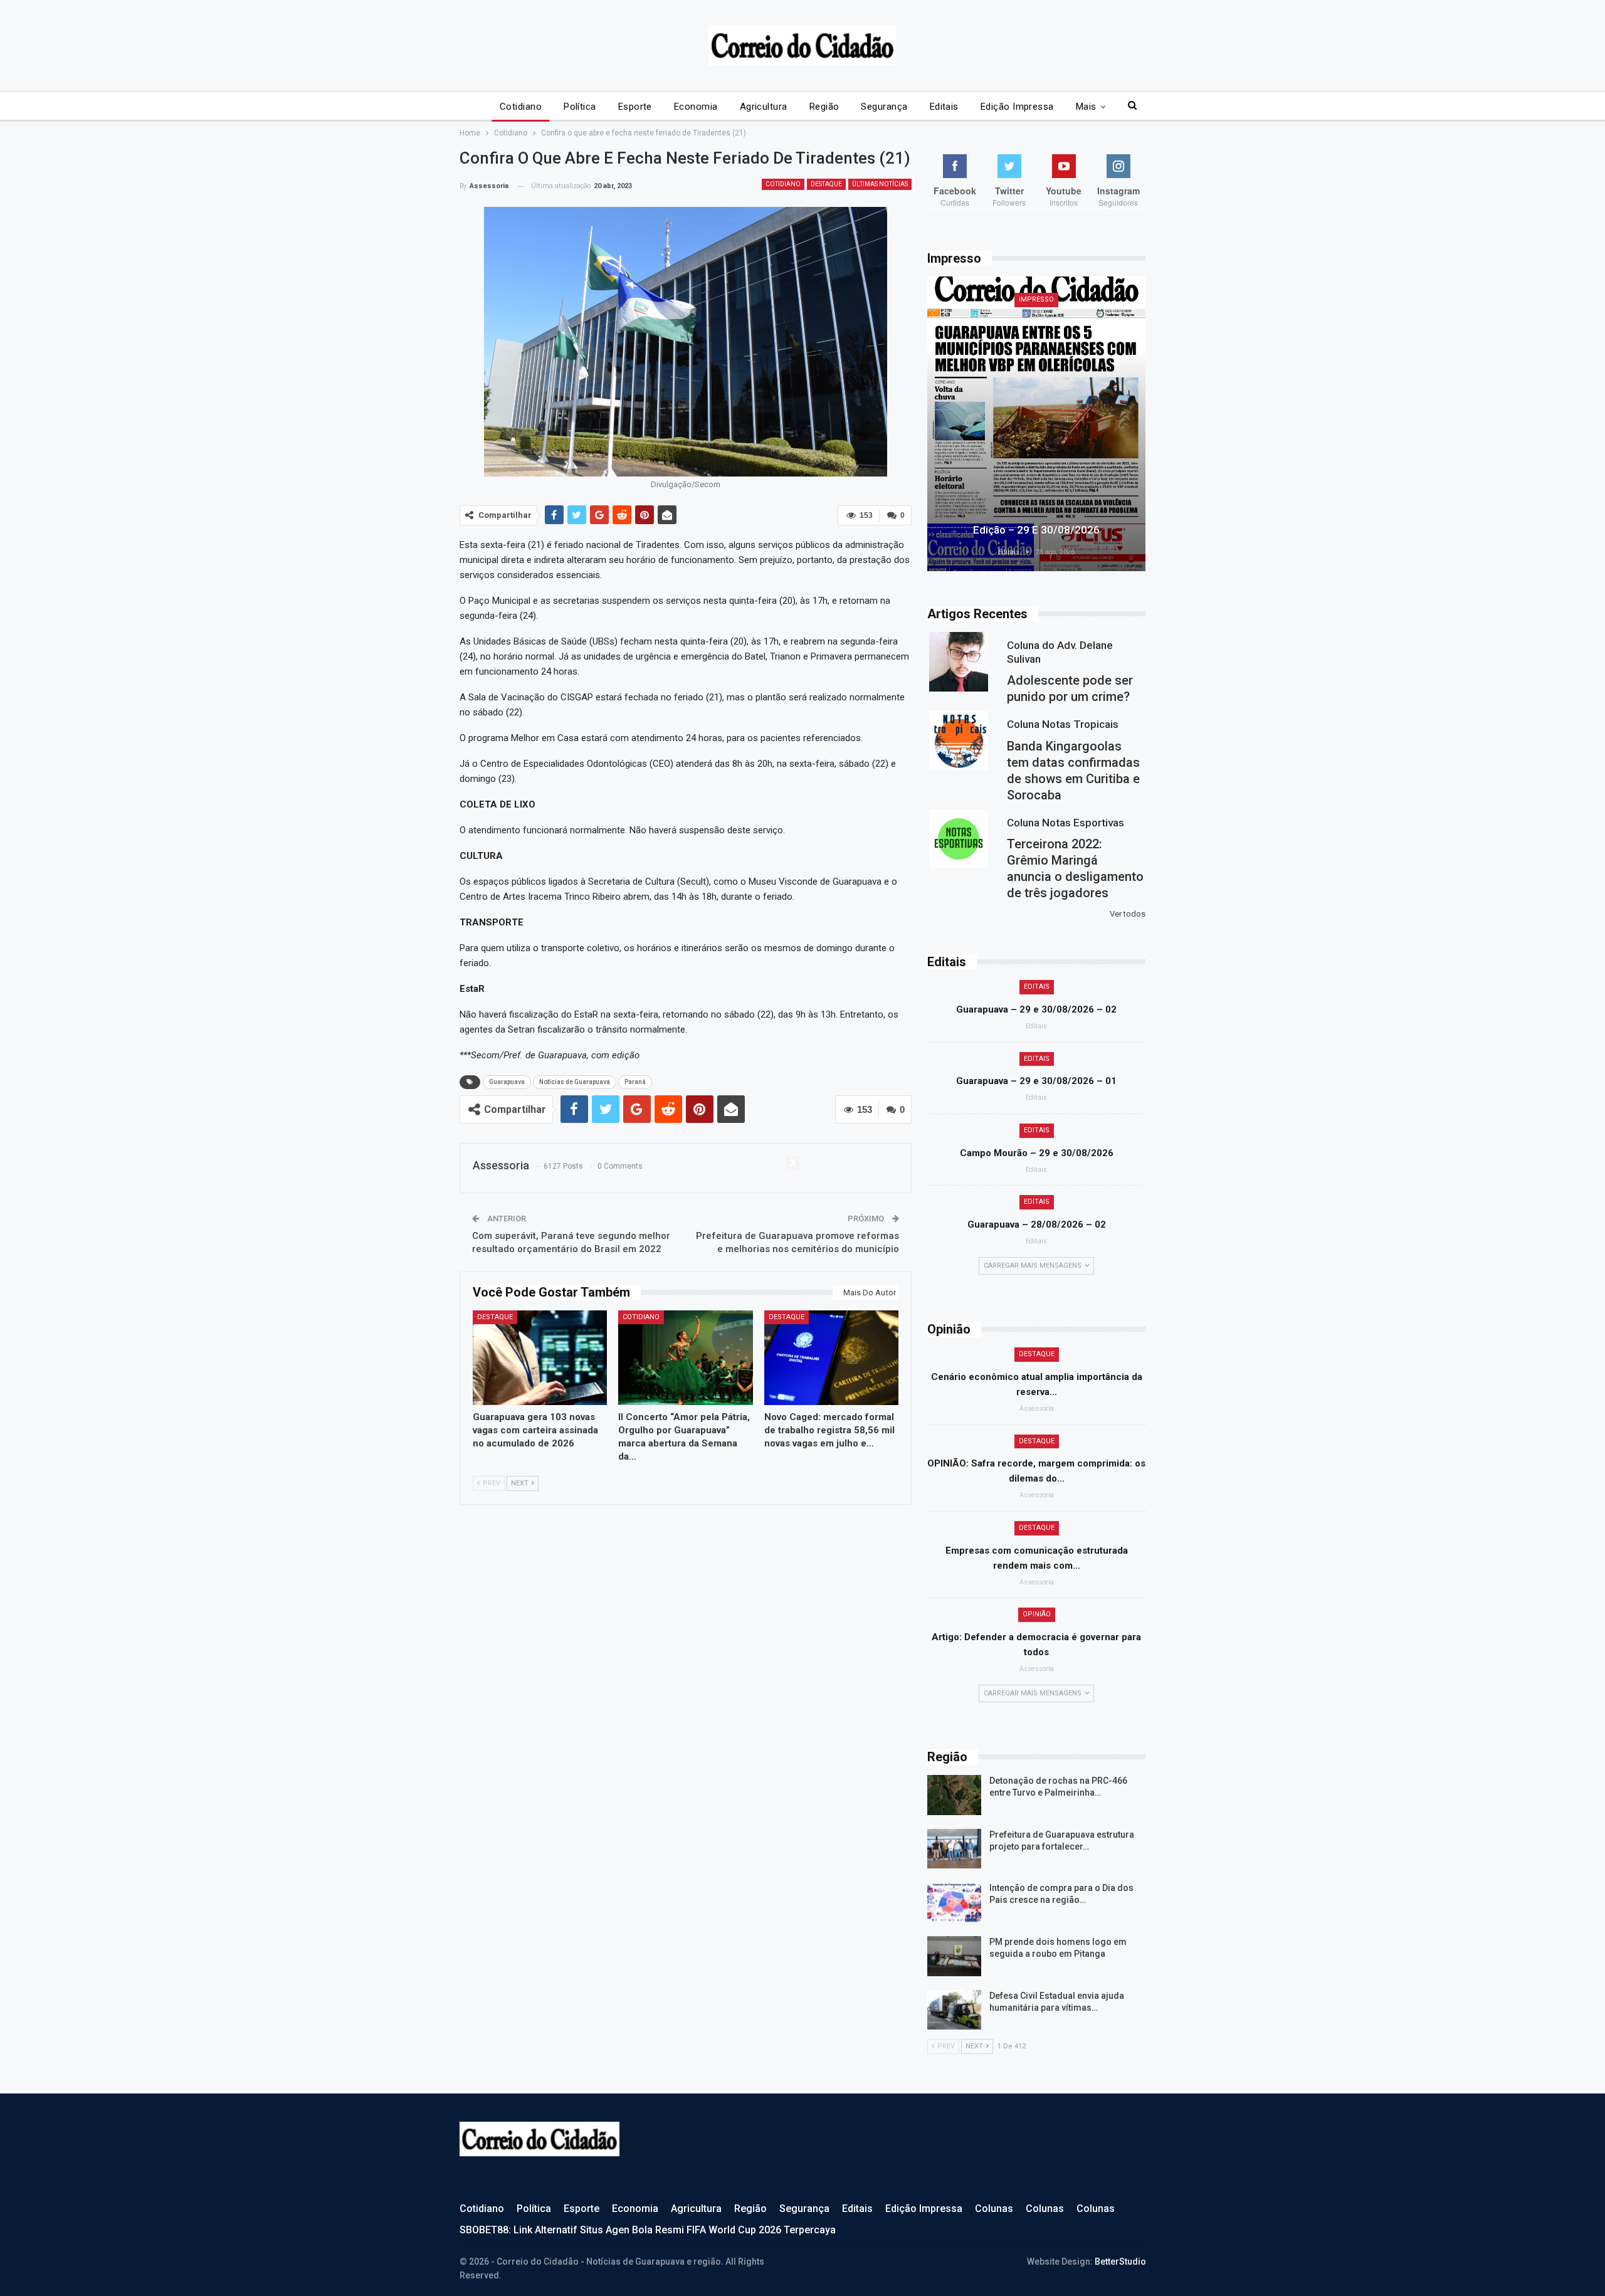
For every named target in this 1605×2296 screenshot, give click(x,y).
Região (824, 107)
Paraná (635, 1082)
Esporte (635, 107)
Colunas (994, 2209)
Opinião (1037, 1614)
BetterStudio (1120, 2262)
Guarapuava (507, 1082)
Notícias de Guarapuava (575, 1082)
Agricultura (764, 107)
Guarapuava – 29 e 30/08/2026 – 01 (1036, 1081)
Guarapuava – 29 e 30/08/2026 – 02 (1036, 1009)
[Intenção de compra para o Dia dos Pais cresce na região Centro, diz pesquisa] (954, 1902)
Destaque (826, 184)
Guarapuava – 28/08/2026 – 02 (1037, 1224)
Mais (1086, 107)
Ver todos (1128, 914)
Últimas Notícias (880, 184)
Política (580, 107)
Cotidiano (521, 107)
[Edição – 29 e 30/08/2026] (1036, 424)
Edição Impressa (1017, 107)
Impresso (1036, 299)
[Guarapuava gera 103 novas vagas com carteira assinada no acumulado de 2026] (540, 1357)
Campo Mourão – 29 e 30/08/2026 (1037, 1153)
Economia (696, 107)
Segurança (884, 107)
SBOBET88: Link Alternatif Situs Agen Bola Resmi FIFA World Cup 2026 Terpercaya (648, 2230)
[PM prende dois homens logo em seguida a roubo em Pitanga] (954, 1956)
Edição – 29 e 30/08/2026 (1036, 530)
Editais (944, 107)
